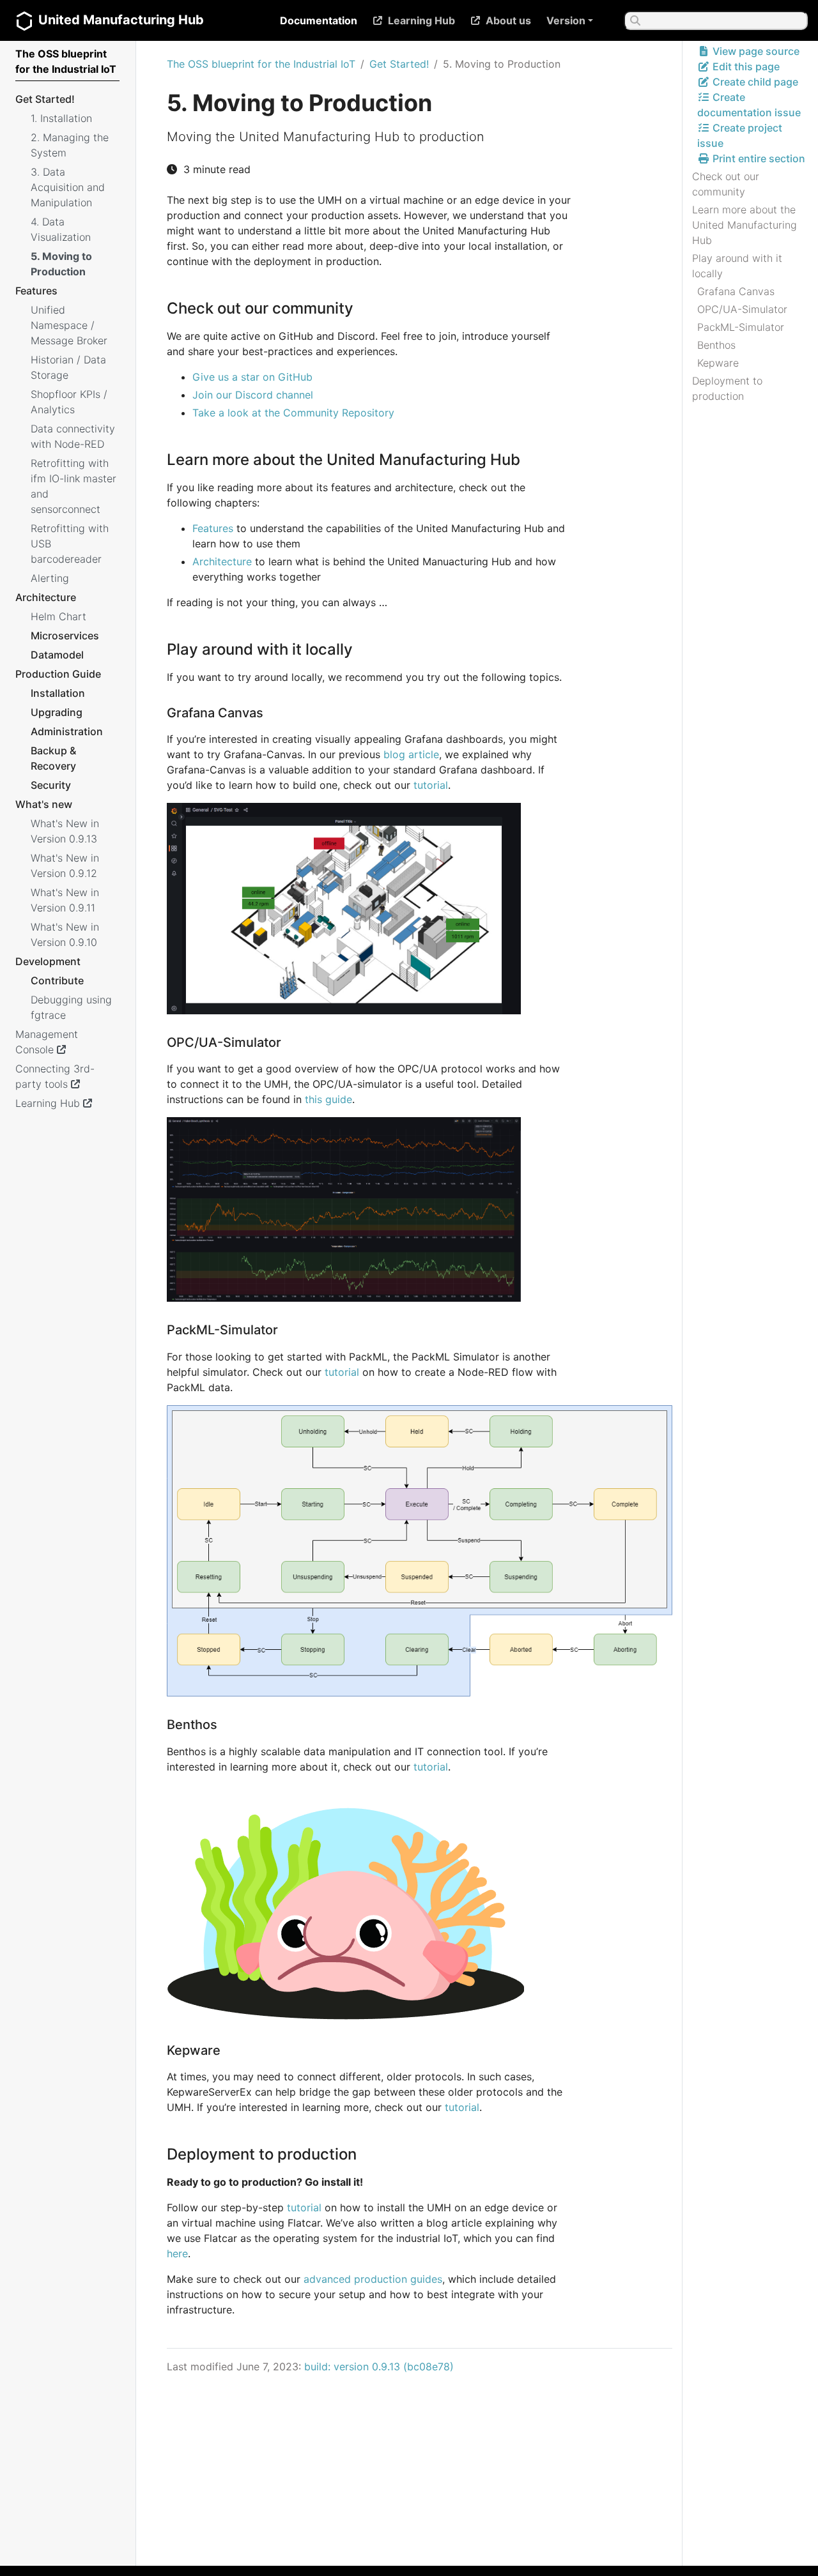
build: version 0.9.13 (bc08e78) (379, 2366)
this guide (328, 1099)
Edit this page (745, 66)
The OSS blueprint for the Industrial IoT (261, 64)
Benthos (716, 345)
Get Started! (399, 64)
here (177, 2253)
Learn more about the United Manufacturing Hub (745, 225)
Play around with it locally (737, 266)
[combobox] (716, 20)
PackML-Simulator (741, 327)
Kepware (718, 363)
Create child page (754, 82)
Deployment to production (727, 388)
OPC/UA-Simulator (742, 309)
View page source (755, 51)
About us (508, 20)
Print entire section (758, 158)
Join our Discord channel (253, 395)
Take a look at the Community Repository (293, 413)
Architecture (222, 561)
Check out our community (726, 184)
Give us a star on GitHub (252, 377)
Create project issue (740, 135)
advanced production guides (373, 2279)
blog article (411, 754)
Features (213, 528)
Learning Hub (421, 20)
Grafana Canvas (736, 291)
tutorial (431, 785)
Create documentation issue (749, 105)
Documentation (319, 20)
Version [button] (566, 20)
